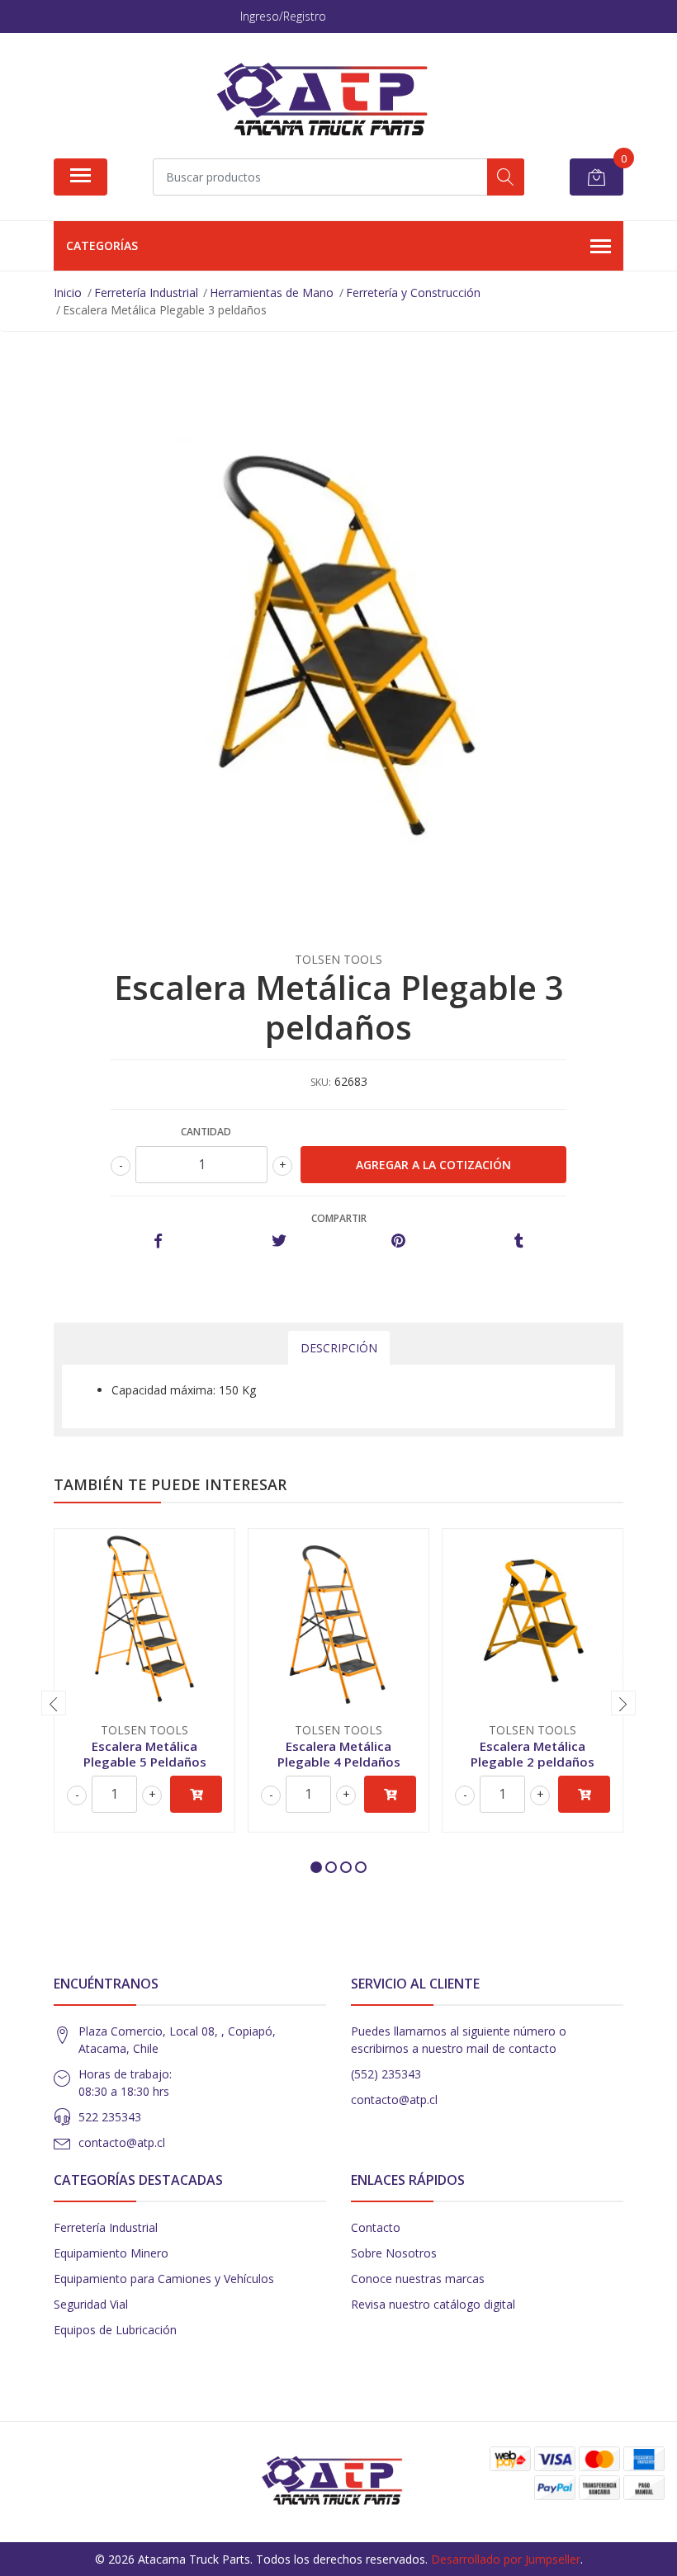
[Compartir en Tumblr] (519, 1241)
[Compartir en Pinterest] (398, 1241)
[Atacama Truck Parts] (332, 101)
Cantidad (206, 1132)
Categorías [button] (102, 245)
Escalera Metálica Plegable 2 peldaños (533, 1753)
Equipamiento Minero (111, 2253)
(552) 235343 (386, 2074)
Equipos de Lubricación (115, 2330)
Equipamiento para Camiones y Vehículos (164, 2279)
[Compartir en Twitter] (279, 1241)
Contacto (376, 2227)
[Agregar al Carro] (196, 1794)
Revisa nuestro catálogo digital (433, 2304)
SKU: (321, 1082)
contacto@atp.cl (122, 2142)
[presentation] (54, 1703)
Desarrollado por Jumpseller (506, 2559)
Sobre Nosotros (394, 2253)
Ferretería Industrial (106, 2227)
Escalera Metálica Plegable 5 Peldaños (145, 1753)
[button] (316, 1867)
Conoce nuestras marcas (418, 2279)
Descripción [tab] (339, 1348)
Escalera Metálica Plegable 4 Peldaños (339, 1753)
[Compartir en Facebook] (158, 1241)
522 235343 (110, 2117)
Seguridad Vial (91, 2304)
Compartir (339, 1218)
